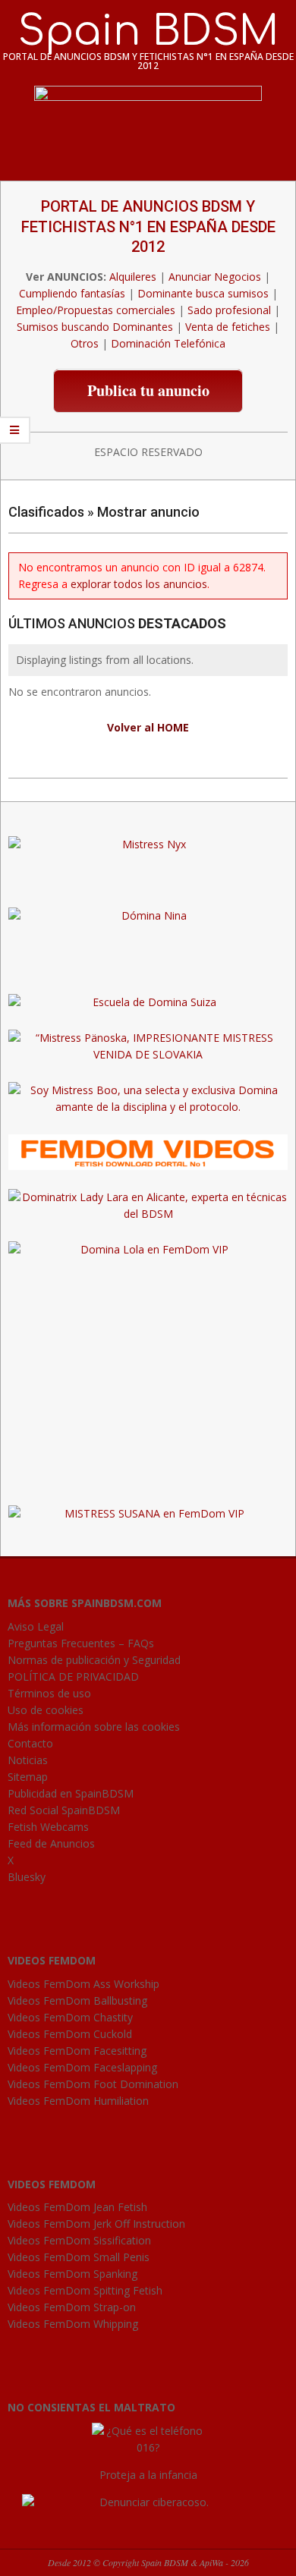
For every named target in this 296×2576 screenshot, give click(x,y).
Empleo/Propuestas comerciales (96, 310)
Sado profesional (229, 310)
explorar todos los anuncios (139, 584)
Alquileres (133, 277)
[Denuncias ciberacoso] (148, 2502)
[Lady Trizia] (148, 880)
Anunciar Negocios (215, 277)
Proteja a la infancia (148, 2475)
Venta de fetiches (228, 327)
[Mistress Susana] (148, 951)
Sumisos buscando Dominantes (95, 327)
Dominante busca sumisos (203, 293)
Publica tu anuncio (148, 390)
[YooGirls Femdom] (148, 1142)
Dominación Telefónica (168, 343)
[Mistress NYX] (148, 1478)
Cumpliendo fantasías (72, 293)
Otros (85, 343)
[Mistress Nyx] (148, 844)
